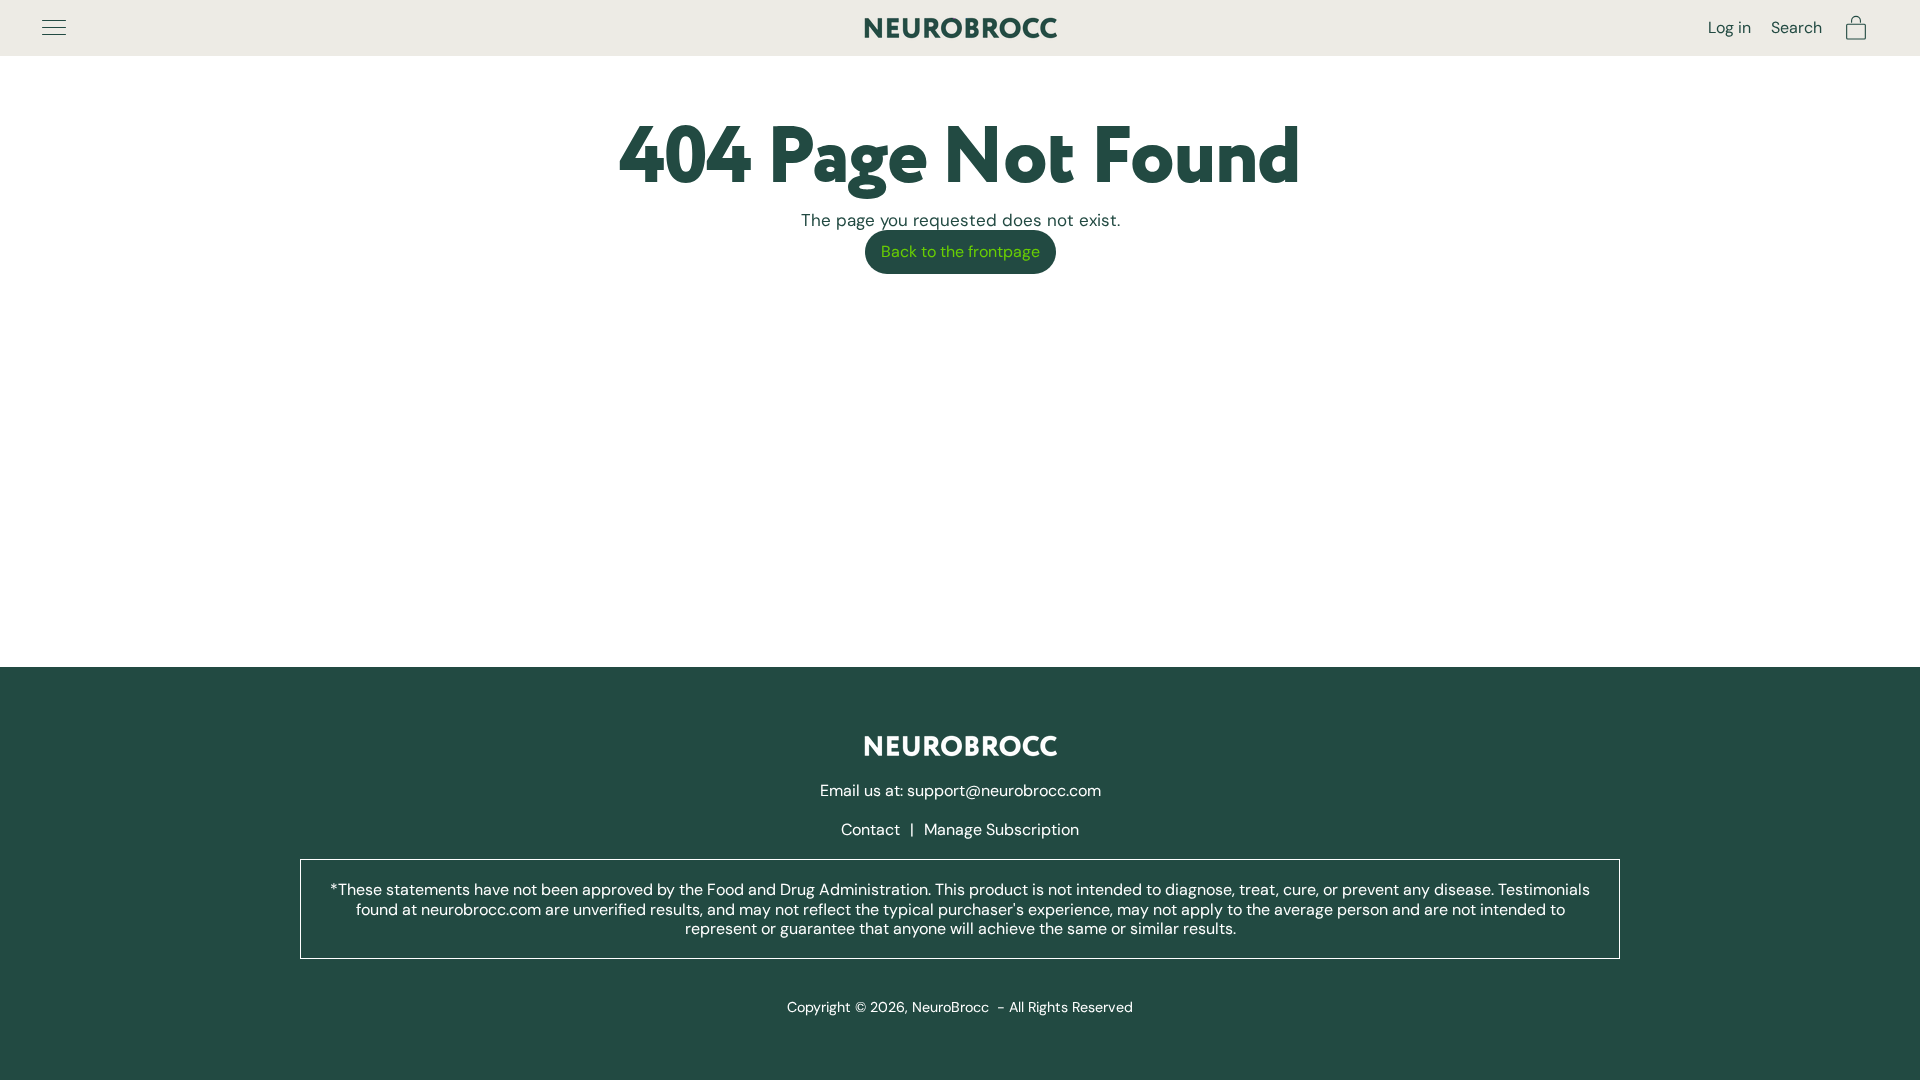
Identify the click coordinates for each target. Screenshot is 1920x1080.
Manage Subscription (1001, 829)
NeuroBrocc (950, 1007)
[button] (1796, 27)
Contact (872, 829)
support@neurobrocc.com (1004, 790)
